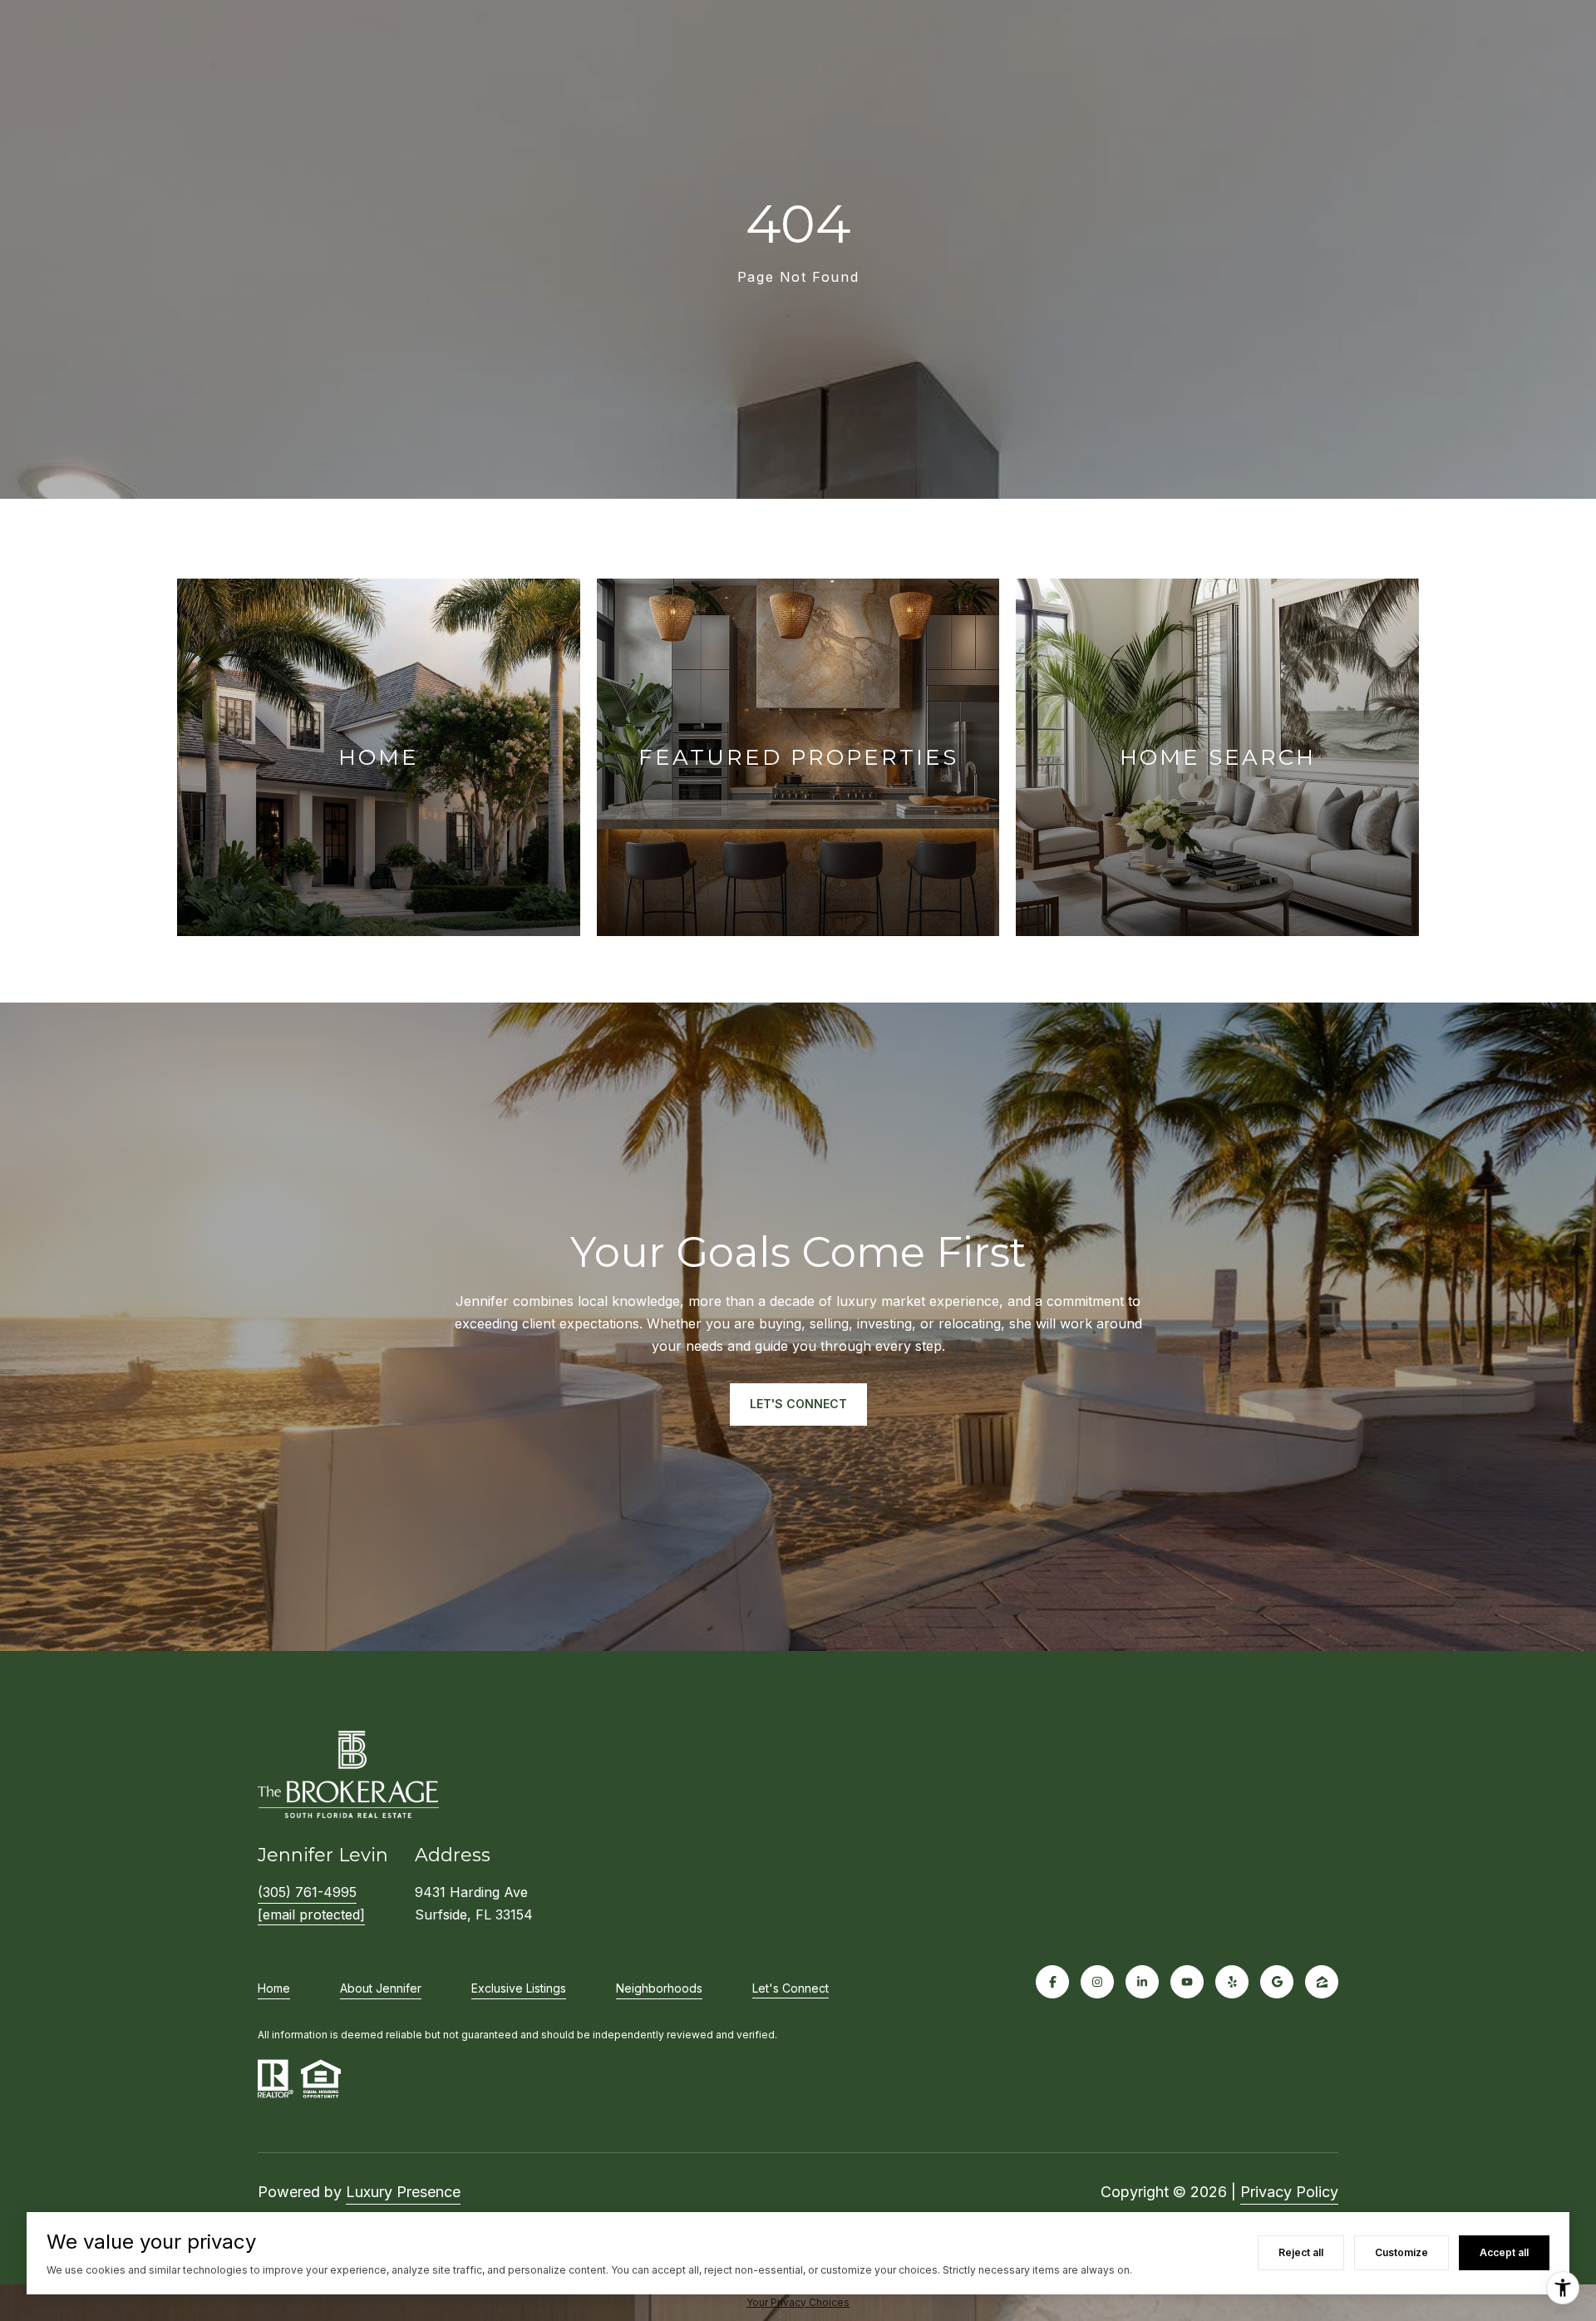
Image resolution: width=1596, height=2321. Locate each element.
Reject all (1301, 2252)
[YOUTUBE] (1187, 1982)
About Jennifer (381, 1988)
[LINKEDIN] (1142, 1982)
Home (274, 1988)
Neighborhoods (659, 1988)
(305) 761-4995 (307, 1892)
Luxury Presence (403, 2192)
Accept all (1504, 2252)
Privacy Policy (1289, 2192)
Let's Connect (791, 1988)
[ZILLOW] (1322, 1982)
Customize (1401, 2252)
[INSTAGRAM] (1097, 1982)
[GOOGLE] (1277, 1982)
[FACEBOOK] (1052, 1982)
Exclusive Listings (519, 1988)
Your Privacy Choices (798, 2302)
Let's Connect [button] (798, 1404)
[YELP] (1232, 1982)
